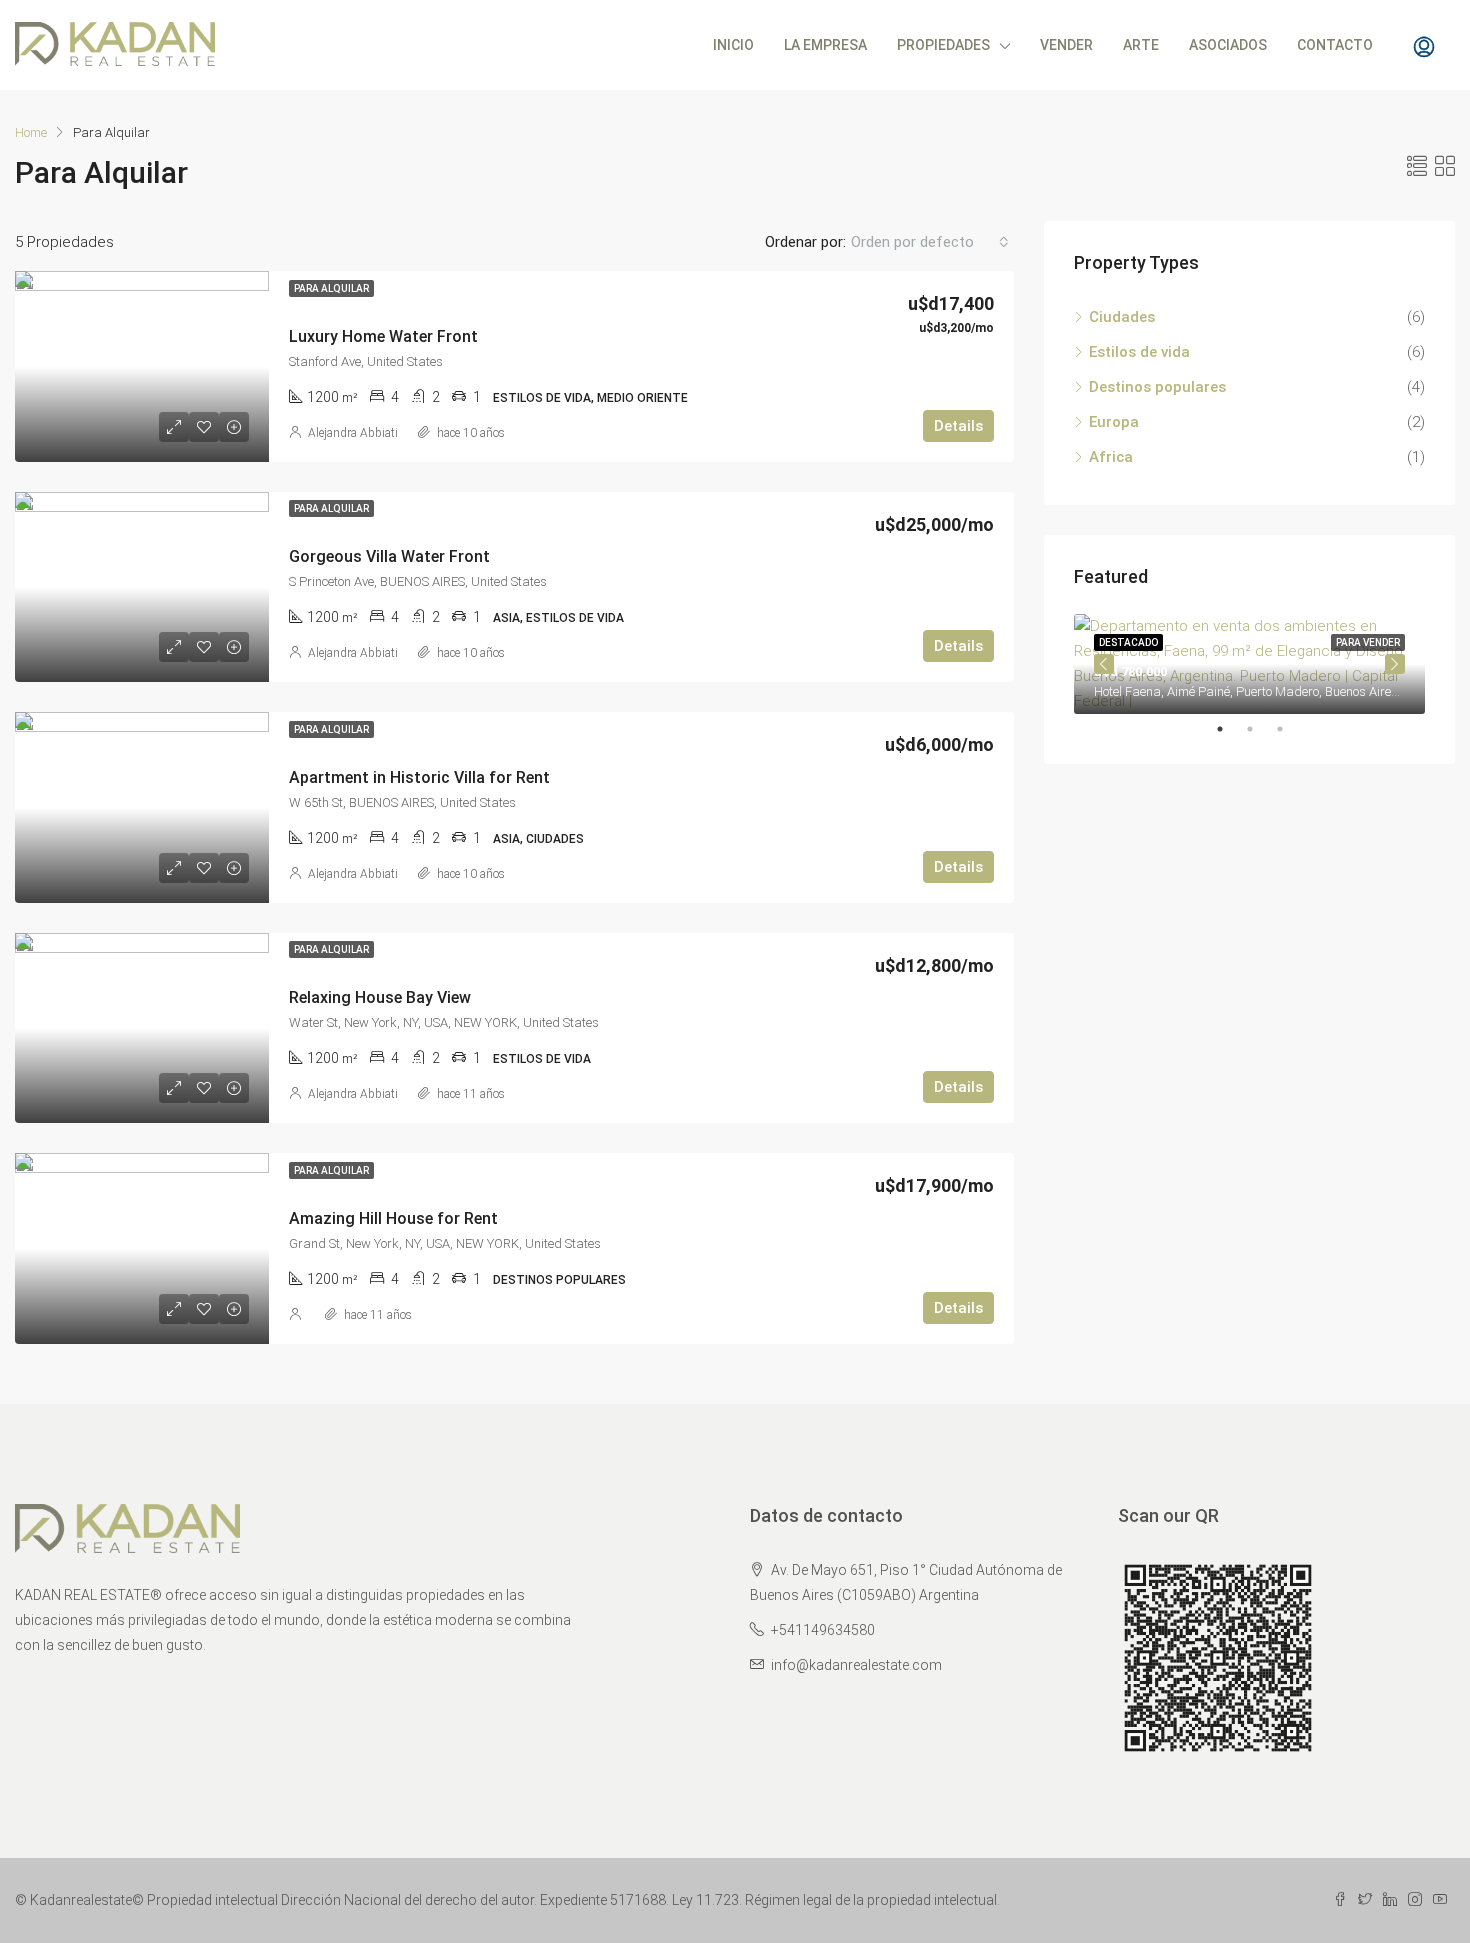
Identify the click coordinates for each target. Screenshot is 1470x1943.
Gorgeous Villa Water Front (389, 556)
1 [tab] (1230, 729)
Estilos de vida (1139, 352)
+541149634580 (823, 1630)
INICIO (733, 45)
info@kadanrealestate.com (856, 1665)
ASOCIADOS (1228, 45)
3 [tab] (1290, 729)
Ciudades (1122, 317)
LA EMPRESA (825, 45)
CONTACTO (1335, 45)
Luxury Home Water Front (383, 336)
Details (958, 426)
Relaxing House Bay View (380, 997)
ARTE (1141, 45)
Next (1395, 664)
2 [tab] (1260, 729)
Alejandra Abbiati (353, 433)
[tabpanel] (1249, 664)
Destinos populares (1157, 387)
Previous (1104, 664)
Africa (1111, 457)
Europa (1114, 422)
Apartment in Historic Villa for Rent (419, 777)
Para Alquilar (331, 288)
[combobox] (930, 242)
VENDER (1066, 45)
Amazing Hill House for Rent (393, 1218)
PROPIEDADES (943, 45)
